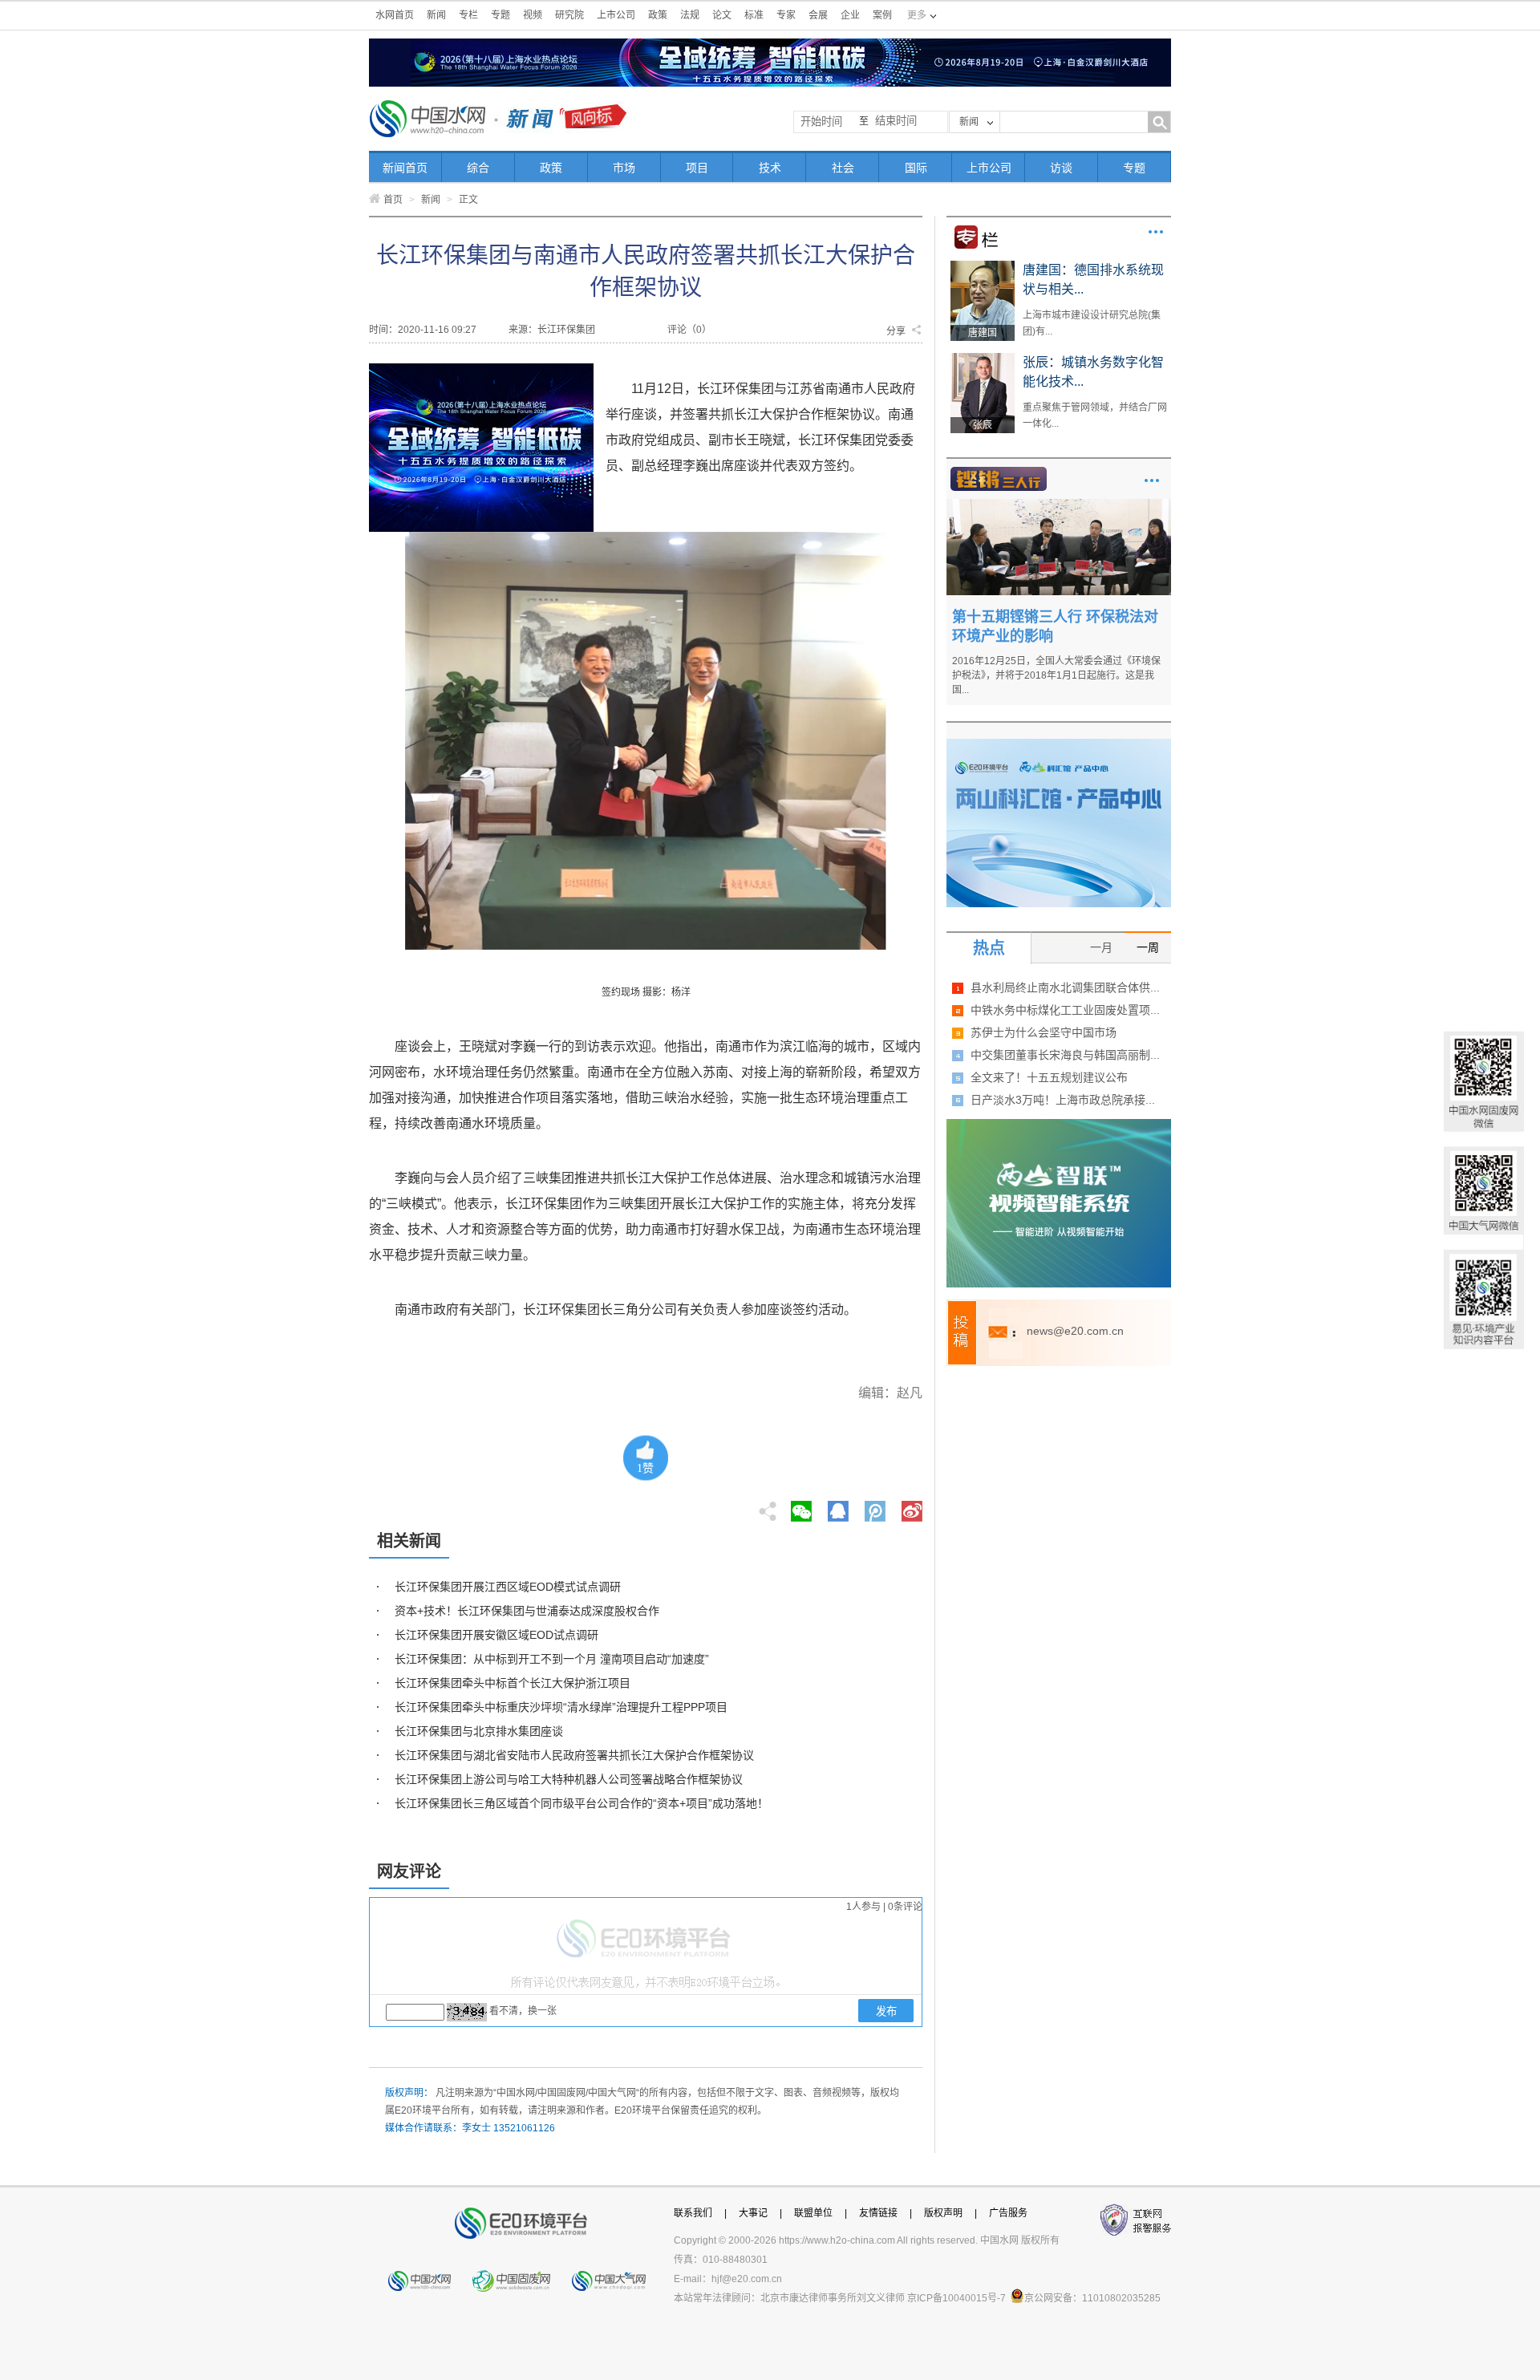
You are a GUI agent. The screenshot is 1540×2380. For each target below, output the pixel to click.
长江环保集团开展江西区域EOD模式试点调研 (508, 1587)
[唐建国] (983, 266)
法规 (690, 15)
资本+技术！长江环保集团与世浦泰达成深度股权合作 (527, 1611)
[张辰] (983, 359)
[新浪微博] (912, 1506)
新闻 (436, 15)
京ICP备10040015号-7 (956, 2298)
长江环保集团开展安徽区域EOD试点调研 (496, 1635)
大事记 (753, 2213)
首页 (393, 200)
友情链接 (878, 2213)
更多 (1156, 232)
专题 (500, 15)
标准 (754, 15)
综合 (478, 168)
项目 (697, 168)
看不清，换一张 (523, 2011)
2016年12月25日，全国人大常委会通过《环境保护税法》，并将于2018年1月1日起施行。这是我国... (1056, 675)
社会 (843, 168)
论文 (722, 15)
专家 (786, 15)
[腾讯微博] (876, 1506)
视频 (533, 15)
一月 (1101, 947)
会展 (818, 15)
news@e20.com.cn (1075, 1331)
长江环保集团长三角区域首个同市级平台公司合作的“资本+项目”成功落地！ (582, 1803)
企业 (850, 15)
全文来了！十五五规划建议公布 (1049, 1077)
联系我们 (693, 2213)
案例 (882, 15)
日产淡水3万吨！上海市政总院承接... (1063, 1100)
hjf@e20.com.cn (747, 2279)
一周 (1148, 947)
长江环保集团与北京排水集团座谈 (479, 1731)
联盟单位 (813, 2213)
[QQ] (838, 1506)
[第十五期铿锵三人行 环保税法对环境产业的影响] (1059, 505)
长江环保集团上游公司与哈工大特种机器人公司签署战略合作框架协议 (569, 1779)
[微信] (801, 1506)
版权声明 (943, 2213)
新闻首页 (405, 168)
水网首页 (395, 15)
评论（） (689, 330)
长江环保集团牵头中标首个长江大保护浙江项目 (513, 1683)
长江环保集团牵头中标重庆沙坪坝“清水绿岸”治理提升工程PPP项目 (561, 1707)
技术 (770, 168)
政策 (658, 15)
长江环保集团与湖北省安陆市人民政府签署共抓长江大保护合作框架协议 (574, 1755)
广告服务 (1008, 2213)
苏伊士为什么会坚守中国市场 (1044, 1032)
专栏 (468, 15)
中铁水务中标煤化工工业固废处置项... (1065, 1010)
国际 (916, 168)
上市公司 (616, 15)
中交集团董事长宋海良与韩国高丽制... (1065, 1055)
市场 (624, 168)
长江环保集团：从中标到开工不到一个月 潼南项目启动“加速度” (552, 1659)
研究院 (569, 15)
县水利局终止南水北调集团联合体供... (1065, 987)
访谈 (1061, 168)
